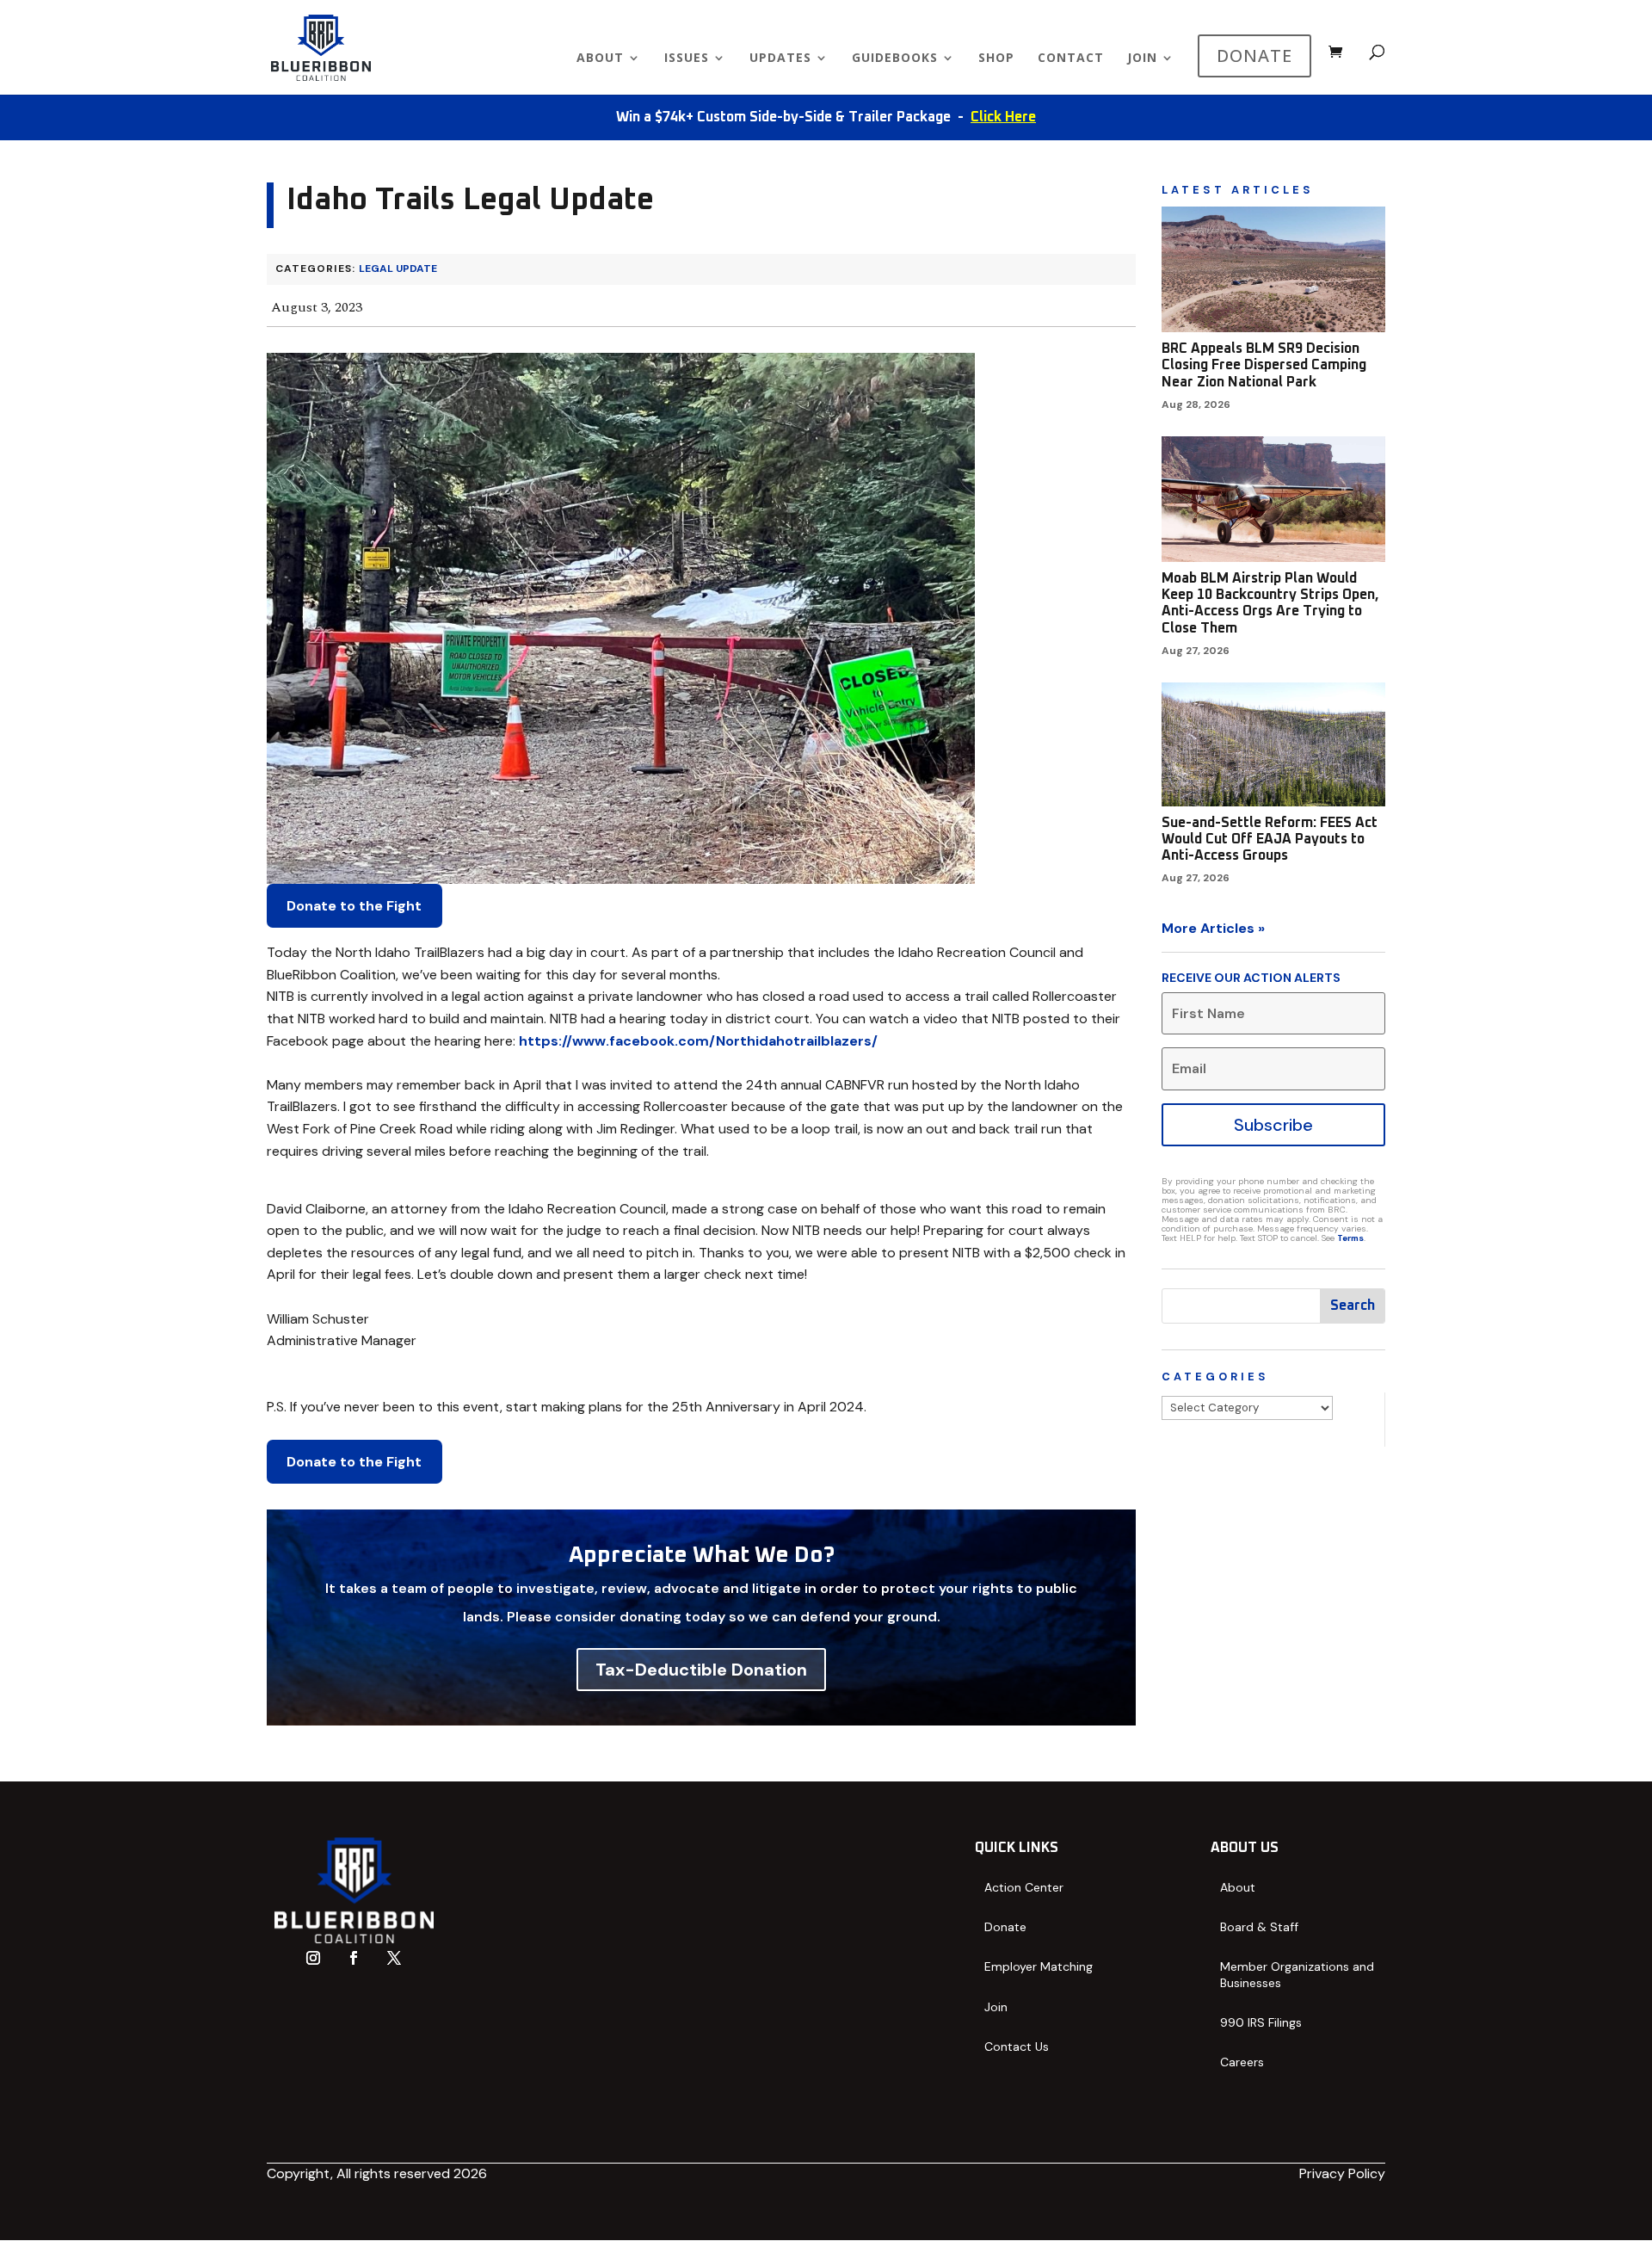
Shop (996, 59)
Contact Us (1017, 2047)
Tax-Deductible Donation (701, 1670)
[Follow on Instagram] (313, 1958)
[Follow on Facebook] (354, 1958)
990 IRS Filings (1261, 2022)
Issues (687, 59)
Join (1142, 59)
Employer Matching (1039, 1966)
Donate (1005, 1927)
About (600, 59)
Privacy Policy (1342, 2173)
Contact (1071, 59)
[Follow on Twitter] (394, 1958)
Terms (1350, 1238)
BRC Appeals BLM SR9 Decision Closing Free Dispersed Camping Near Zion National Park (1264, 365)
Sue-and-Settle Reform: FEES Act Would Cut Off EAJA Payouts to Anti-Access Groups (1270, 839)
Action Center (1024, 1887)
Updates (780, 59)
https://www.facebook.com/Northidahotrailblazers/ (698, 1041)
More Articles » (1213, 928)
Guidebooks (895, 59)
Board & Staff (1259, 1927)
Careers (1242, 2062)
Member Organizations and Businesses (1297, 1974)
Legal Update (398, 269)
